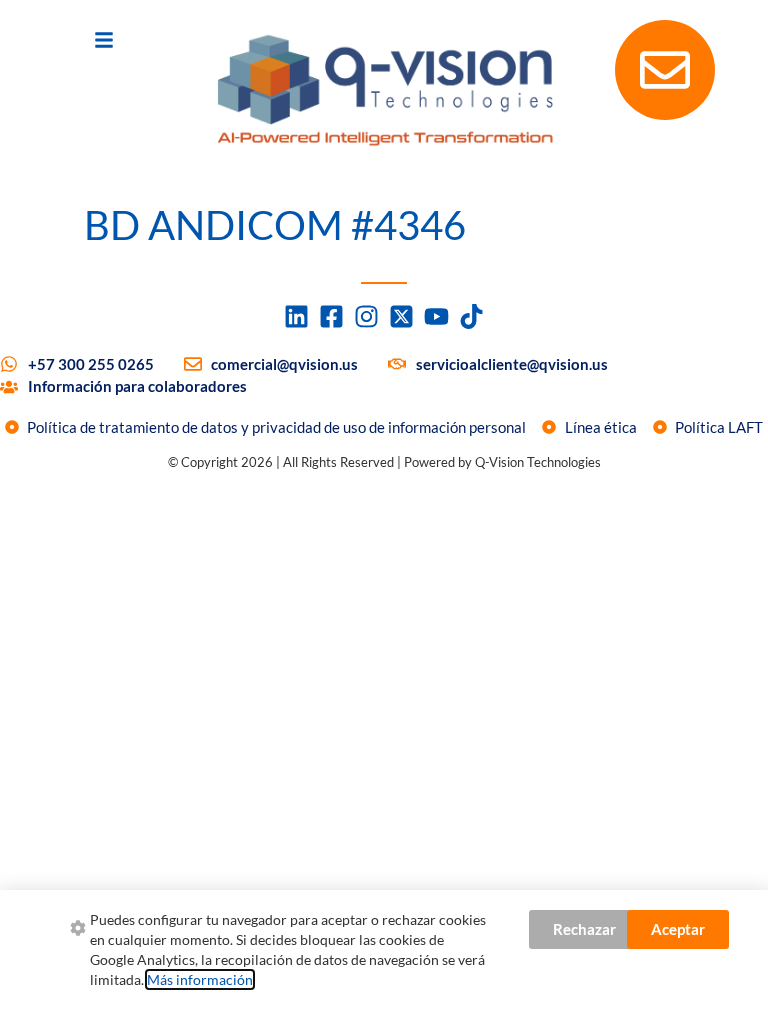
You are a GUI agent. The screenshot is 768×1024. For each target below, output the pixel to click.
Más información (200, 979)
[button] (104, 40)
